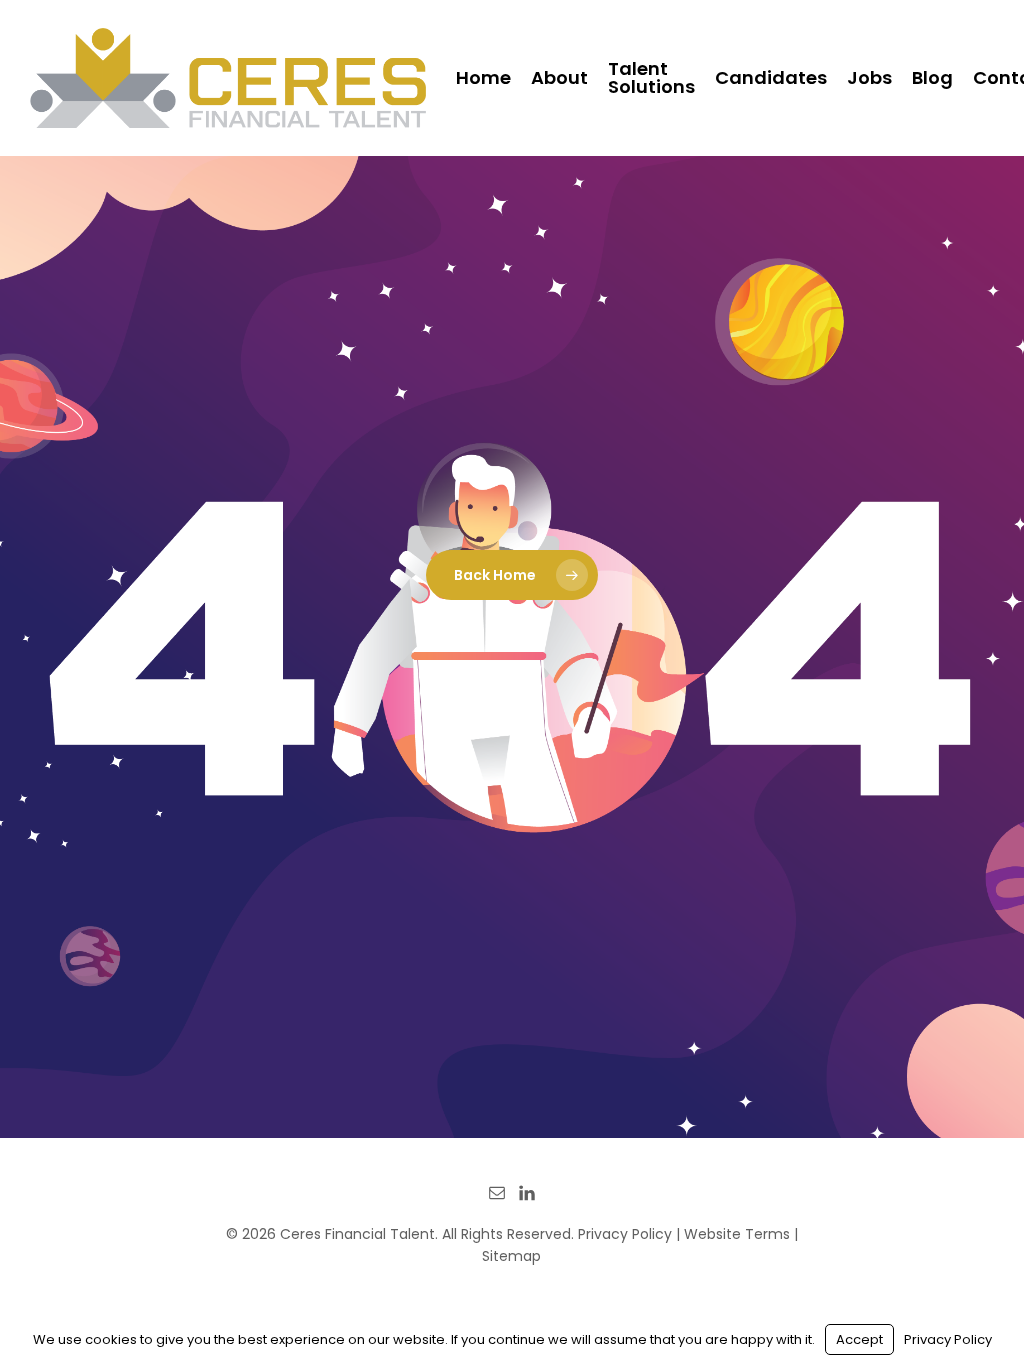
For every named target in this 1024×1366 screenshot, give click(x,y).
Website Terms (737, 1234)
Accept (859, 1339)
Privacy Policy (625, 1234)
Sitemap (511, 1256)
